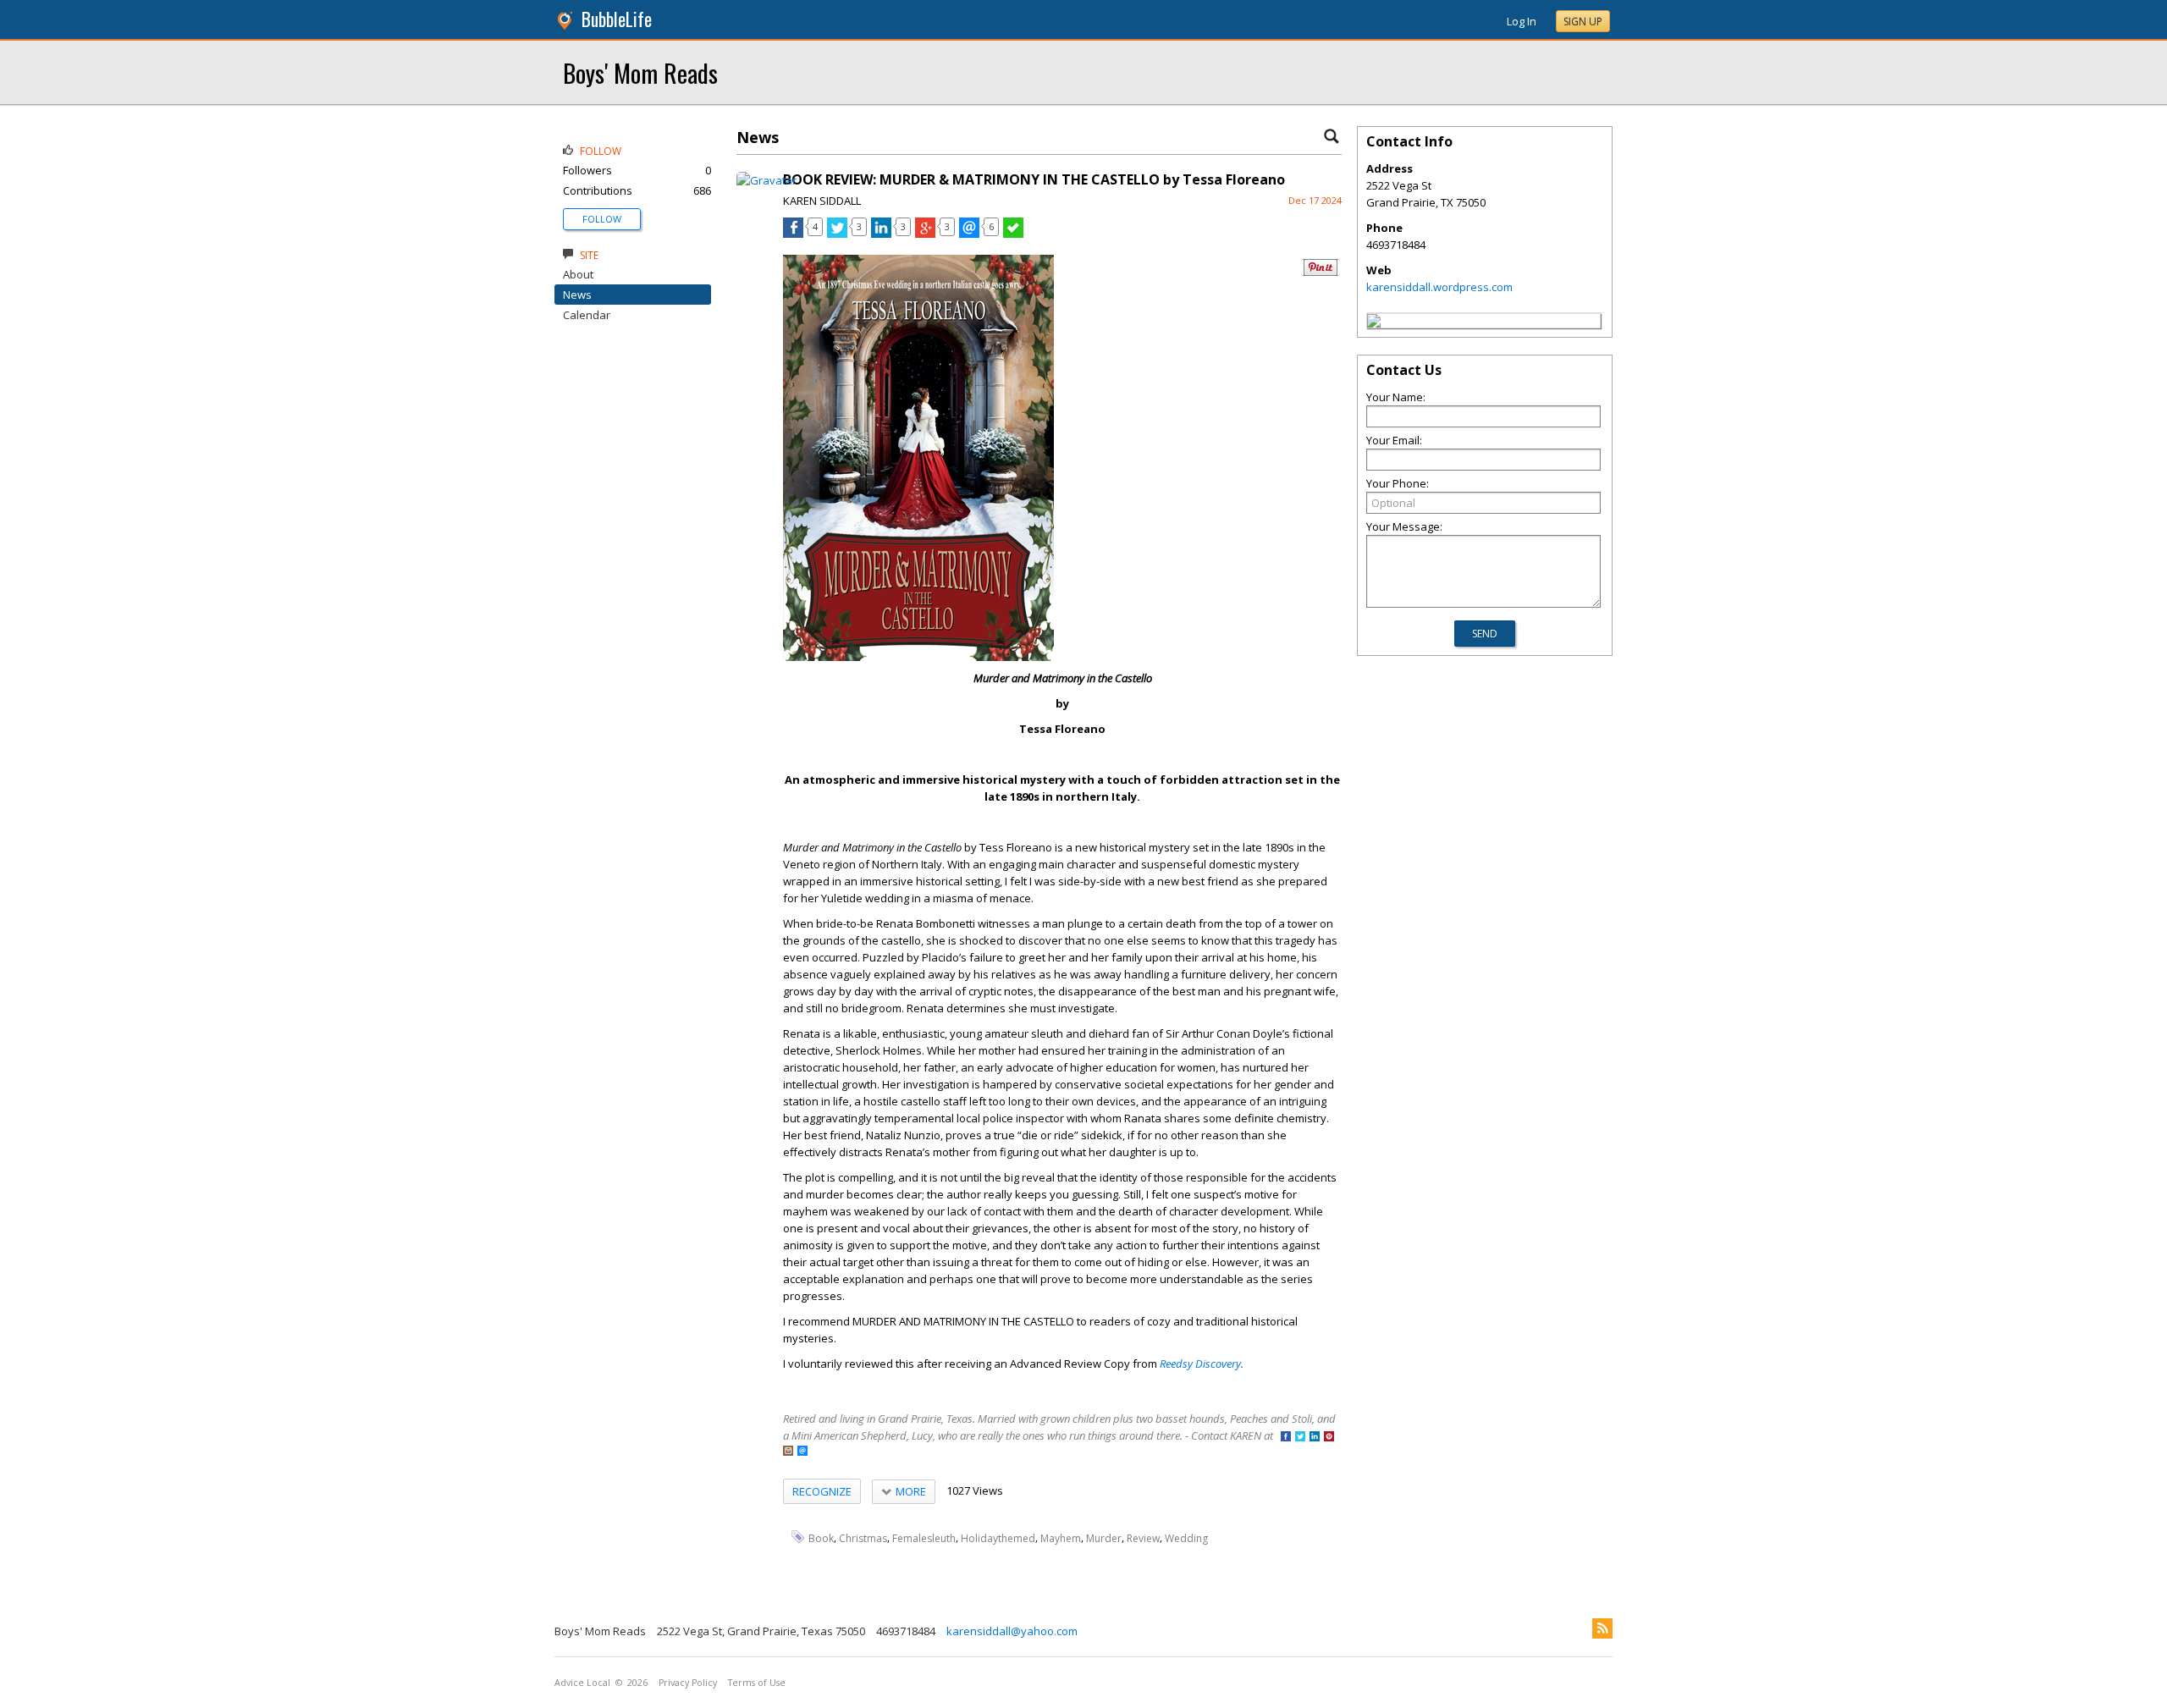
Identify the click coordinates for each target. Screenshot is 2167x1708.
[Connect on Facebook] (1286, 1438)
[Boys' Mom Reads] (1374, 323)
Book (821, 1537)
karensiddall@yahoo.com (1012, 1631)
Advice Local (582, 1683)
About (578, 274)
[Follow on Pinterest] (1329, 1438)
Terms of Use (757, 1683)
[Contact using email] (802, 1452)
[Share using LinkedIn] (881, 234)
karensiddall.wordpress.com (1439, 287)
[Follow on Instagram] (788, 1452)
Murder (1104, 1537)
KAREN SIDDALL (822, 201)
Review (1143, 1537)
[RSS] (1602, 1628)
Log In (1522, 21)
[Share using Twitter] (837, 234)
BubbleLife (617, 19)
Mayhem (1061, 1537)
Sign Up (1583, 22)
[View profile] (766, 180)
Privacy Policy (688, 1683)
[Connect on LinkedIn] (1315, 1438)
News (577, 295)
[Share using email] (969, 234)
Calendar (587, 315)
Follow (602, 219)
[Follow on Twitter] (1300, 1438)
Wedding (1186, 1537)
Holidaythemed (998, 1537)
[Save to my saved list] (1013, 234)
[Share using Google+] (925, 234)
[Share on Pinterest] (1321, 272)
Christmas (863, 1537)
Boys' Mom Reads (640, 72)
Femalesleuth (924, 1537)
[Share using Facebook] (793, 234)
